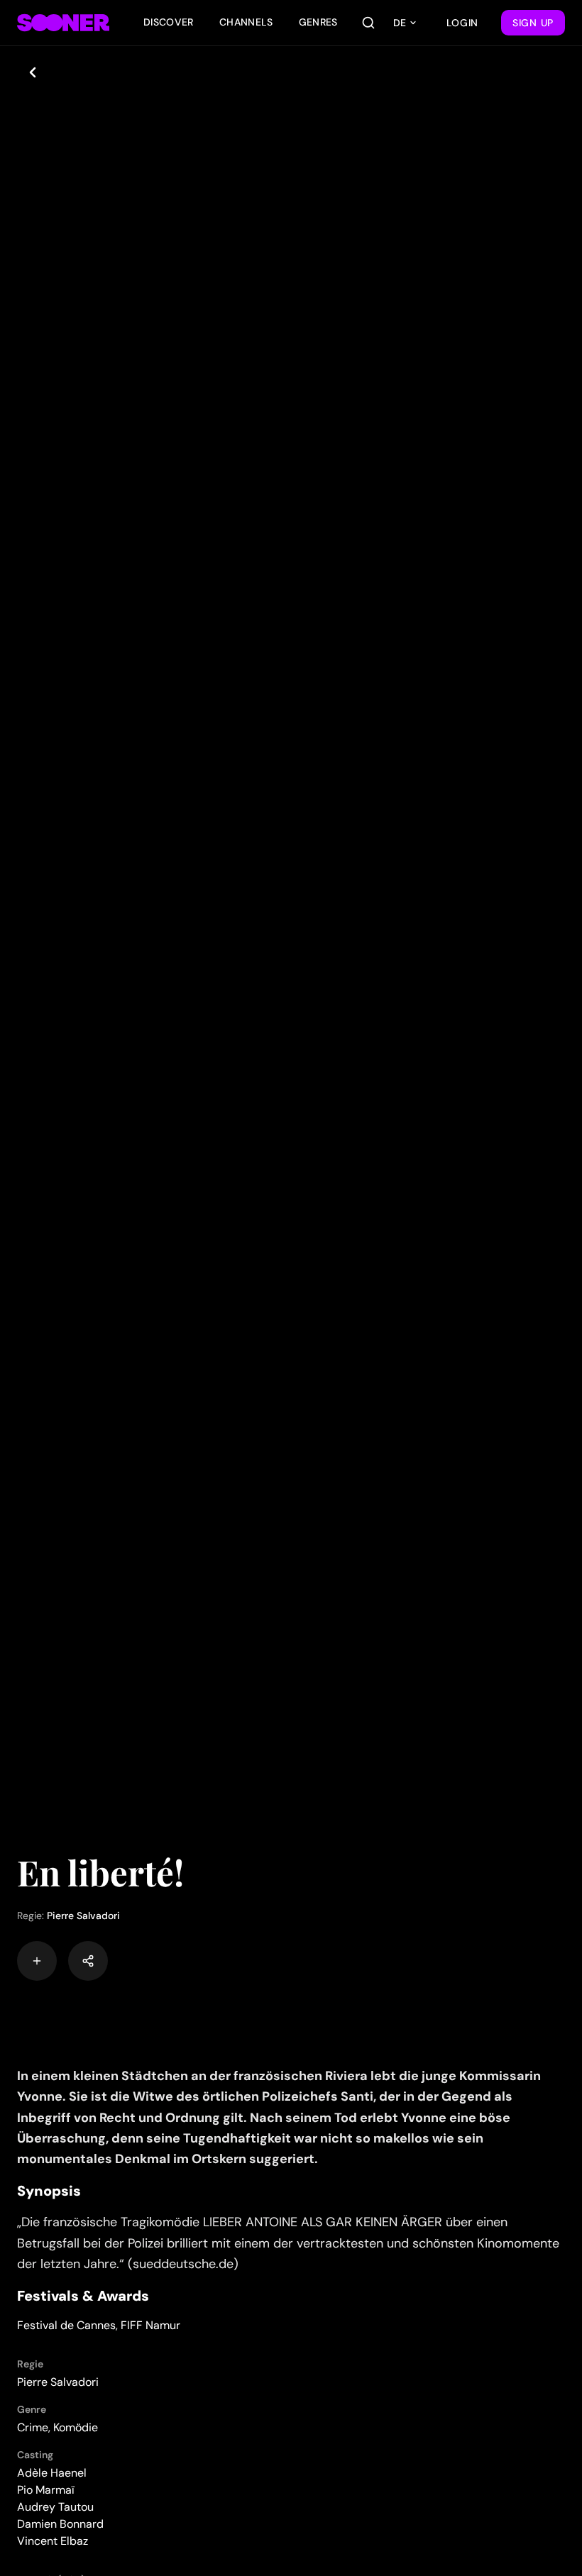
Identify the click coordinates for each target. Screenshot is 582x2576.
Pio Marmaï (46, 2490)
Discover (169, 22)
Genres (318, 22)
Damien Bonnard (60, 2524)
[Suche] (368, 23)
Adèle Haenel (52, 2473)
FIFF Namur (150, 2325)
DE (400, 23)
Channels (246, 22)
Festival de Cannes (66, 2325)
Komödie (76, 2427)
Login (463, 23)
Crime (33, 2427)
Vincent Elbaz (53, 2541)
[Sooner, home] (63, 23)
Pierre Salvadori (83, 1916)
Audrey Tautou (55, 2507)
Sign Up (533, 23)
